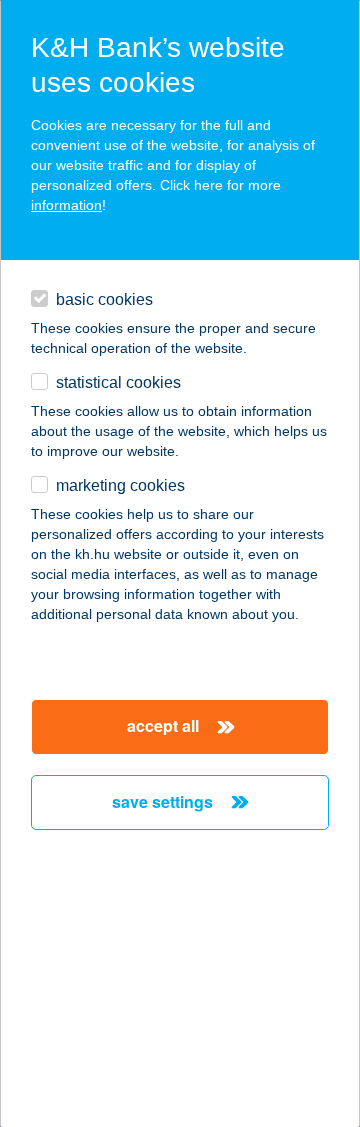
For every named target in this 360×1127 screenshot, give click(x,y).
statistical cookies (118, 382)
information (66, 205)
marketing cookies (120, 485)
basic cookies (104, 299)
